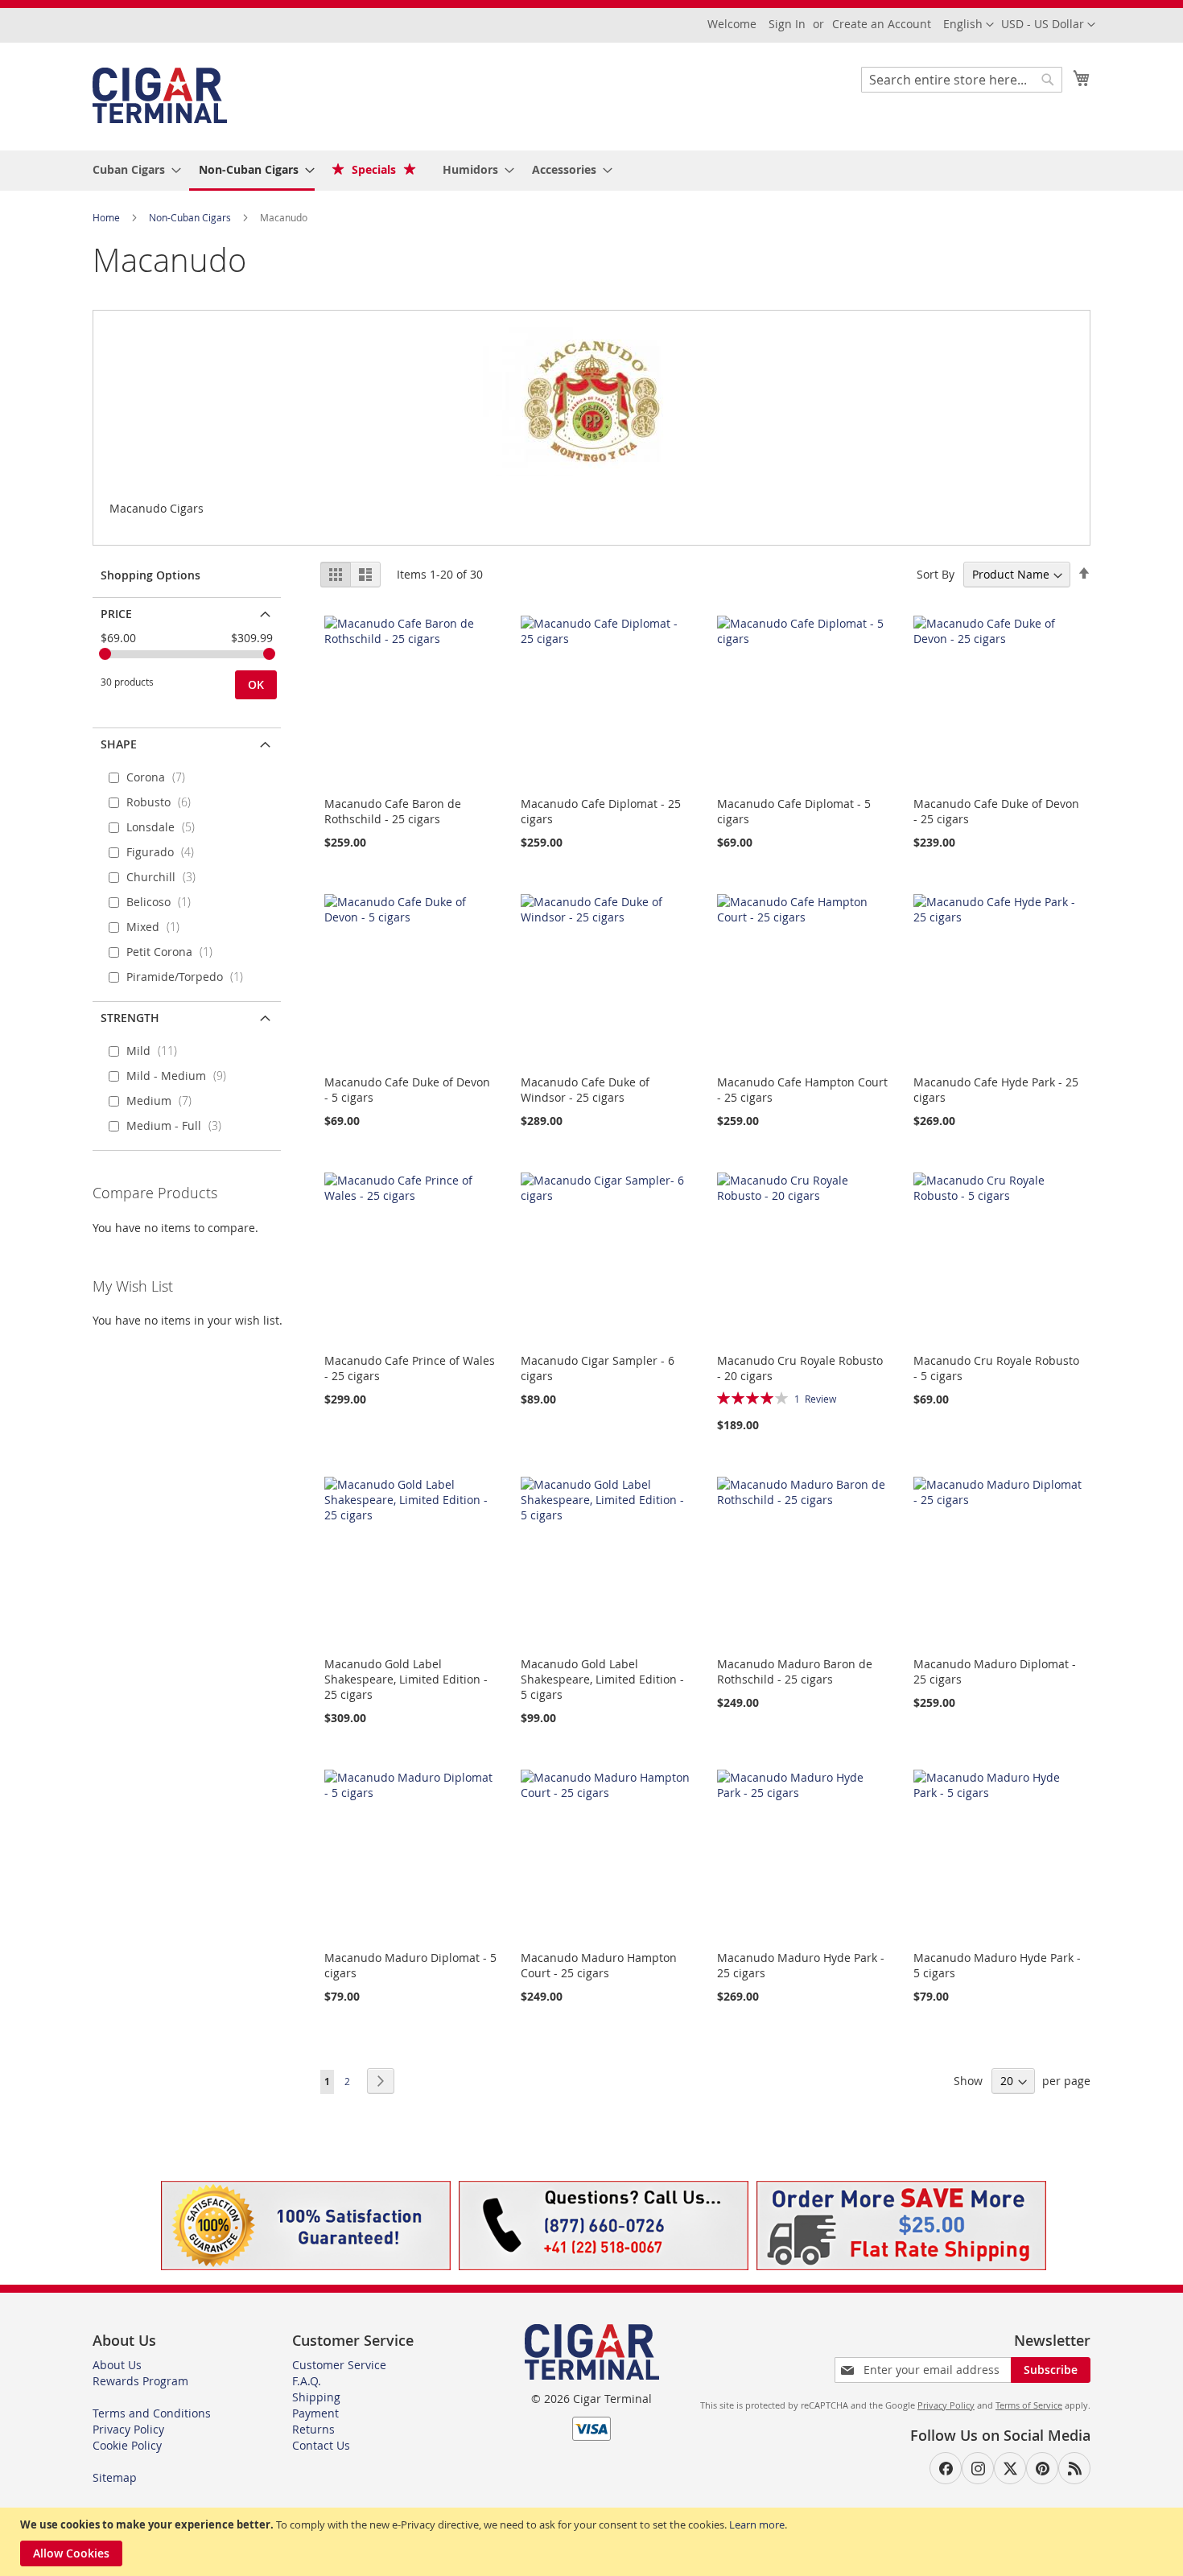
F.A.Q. (307, 2381)
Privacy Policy (128, 2429)
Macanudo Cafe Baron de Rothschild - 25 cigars (393, 811)
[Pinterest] (1042, 2468)
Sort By (936, 574)
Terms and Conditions (152, 2413)
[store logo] (160, 95)
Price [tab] (116, 614)
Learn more (757, 2524)
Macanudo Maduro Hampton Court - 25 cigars (599, 1965)
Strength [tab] (130, 1018)
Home (107, 217)
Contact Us (321, 2445)
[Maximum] (269, 654)
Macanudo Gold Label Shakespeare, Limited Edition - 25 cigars (406, 1679)
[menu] (591, 171)
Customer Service (339, 2365)
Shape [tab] (119, 744)
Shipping (316, 2397)
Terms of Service (1029, 2405)
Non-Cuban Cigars (191, 217)
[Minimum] (105, 654)
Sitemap (115, 2477)
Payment (315, 2413)
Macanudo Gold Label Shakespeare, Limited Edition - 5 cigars (602, 1679)
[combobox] (962, 80)
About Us (117, 2365)
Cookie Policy (127, 2445)
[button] (1048, 25)
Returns (313, 2429)
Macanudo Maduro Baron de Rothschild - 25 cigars (795, 1671)
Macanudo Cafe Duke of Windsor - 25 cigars (585, 1090)
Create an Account (882, 24)
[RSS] (1074, 2468)
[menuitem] (132, 169)
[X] (1010, 2468)
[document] (594, 2542)
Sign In (787, 24)
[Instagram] (978, 2468)
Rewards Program (140, 2381)
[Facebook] (946, 2468)
